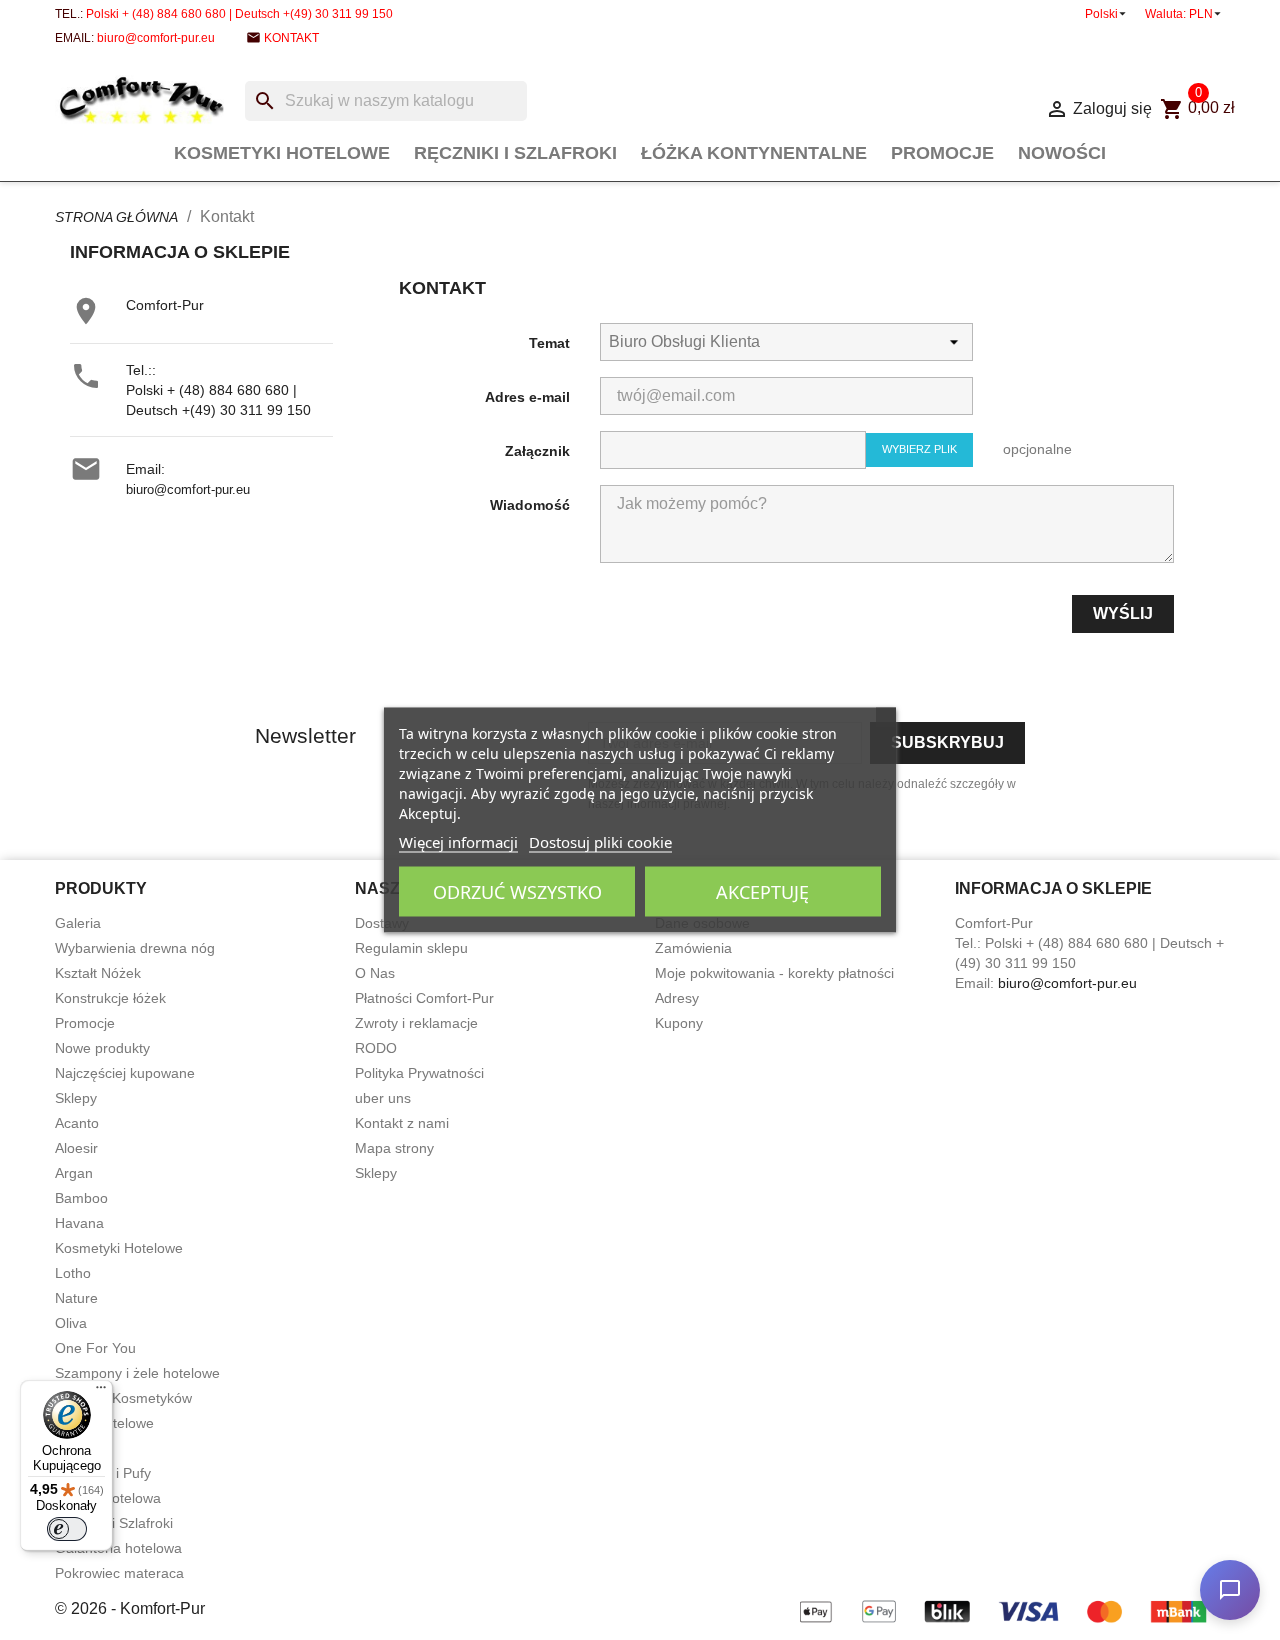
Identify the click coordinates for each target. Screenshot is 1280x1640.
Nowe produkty (102, 1048)
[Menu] (101, 1392)
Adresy (677, 998)
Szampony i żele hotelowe (137, 1373)
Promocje (942, 153)
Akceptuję (762, 892)
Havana (79, 1223)
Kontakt (291, 38)
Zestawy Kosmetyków (123, 1398)
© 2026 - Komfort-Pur (130, 1608)
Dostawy (382, 923)
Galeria (78, 923)
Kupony (679, 1023)
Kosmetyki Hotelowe (282, 153)
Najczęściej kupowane (125, 1073)
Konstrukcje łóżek (110, 998)
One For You (95, 1348)
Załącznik (537, 451)
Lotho (73, 1273)
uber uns (383, 1098)
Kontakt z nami (402, 1123)
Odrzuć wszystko (517, 892)
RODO (376, 1048)
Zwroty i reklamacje (416, 1023)
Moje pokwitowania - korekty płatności (774, 973)
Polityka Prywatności (419, 1073)
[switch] (67, 1529)
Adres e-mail (527, 397)
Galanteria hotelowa (118, 1548)
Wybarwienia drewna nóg (135, 948)
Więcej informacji (458, 842)
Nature (76, 1298)
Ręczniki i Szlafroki (515, 153)
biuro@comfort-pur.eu (156, 38)
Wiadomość (530, 505)
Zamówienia (693, 948)
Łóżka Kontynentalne (754, 153)
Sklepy (76, 1098)
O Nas (375, 973)
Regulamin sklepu (411, 948)
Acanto (77, 1123)
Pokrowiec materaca (119, 1573)
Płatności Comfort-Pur (424, 998)
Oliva (71, 1323)
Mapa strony (394, 1148)
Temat (549, 343)
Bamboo (81, 1198)
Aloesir (76, 1148)
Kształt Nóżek (98, 973)
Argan (74, 1173)
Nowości (1062, 153)
